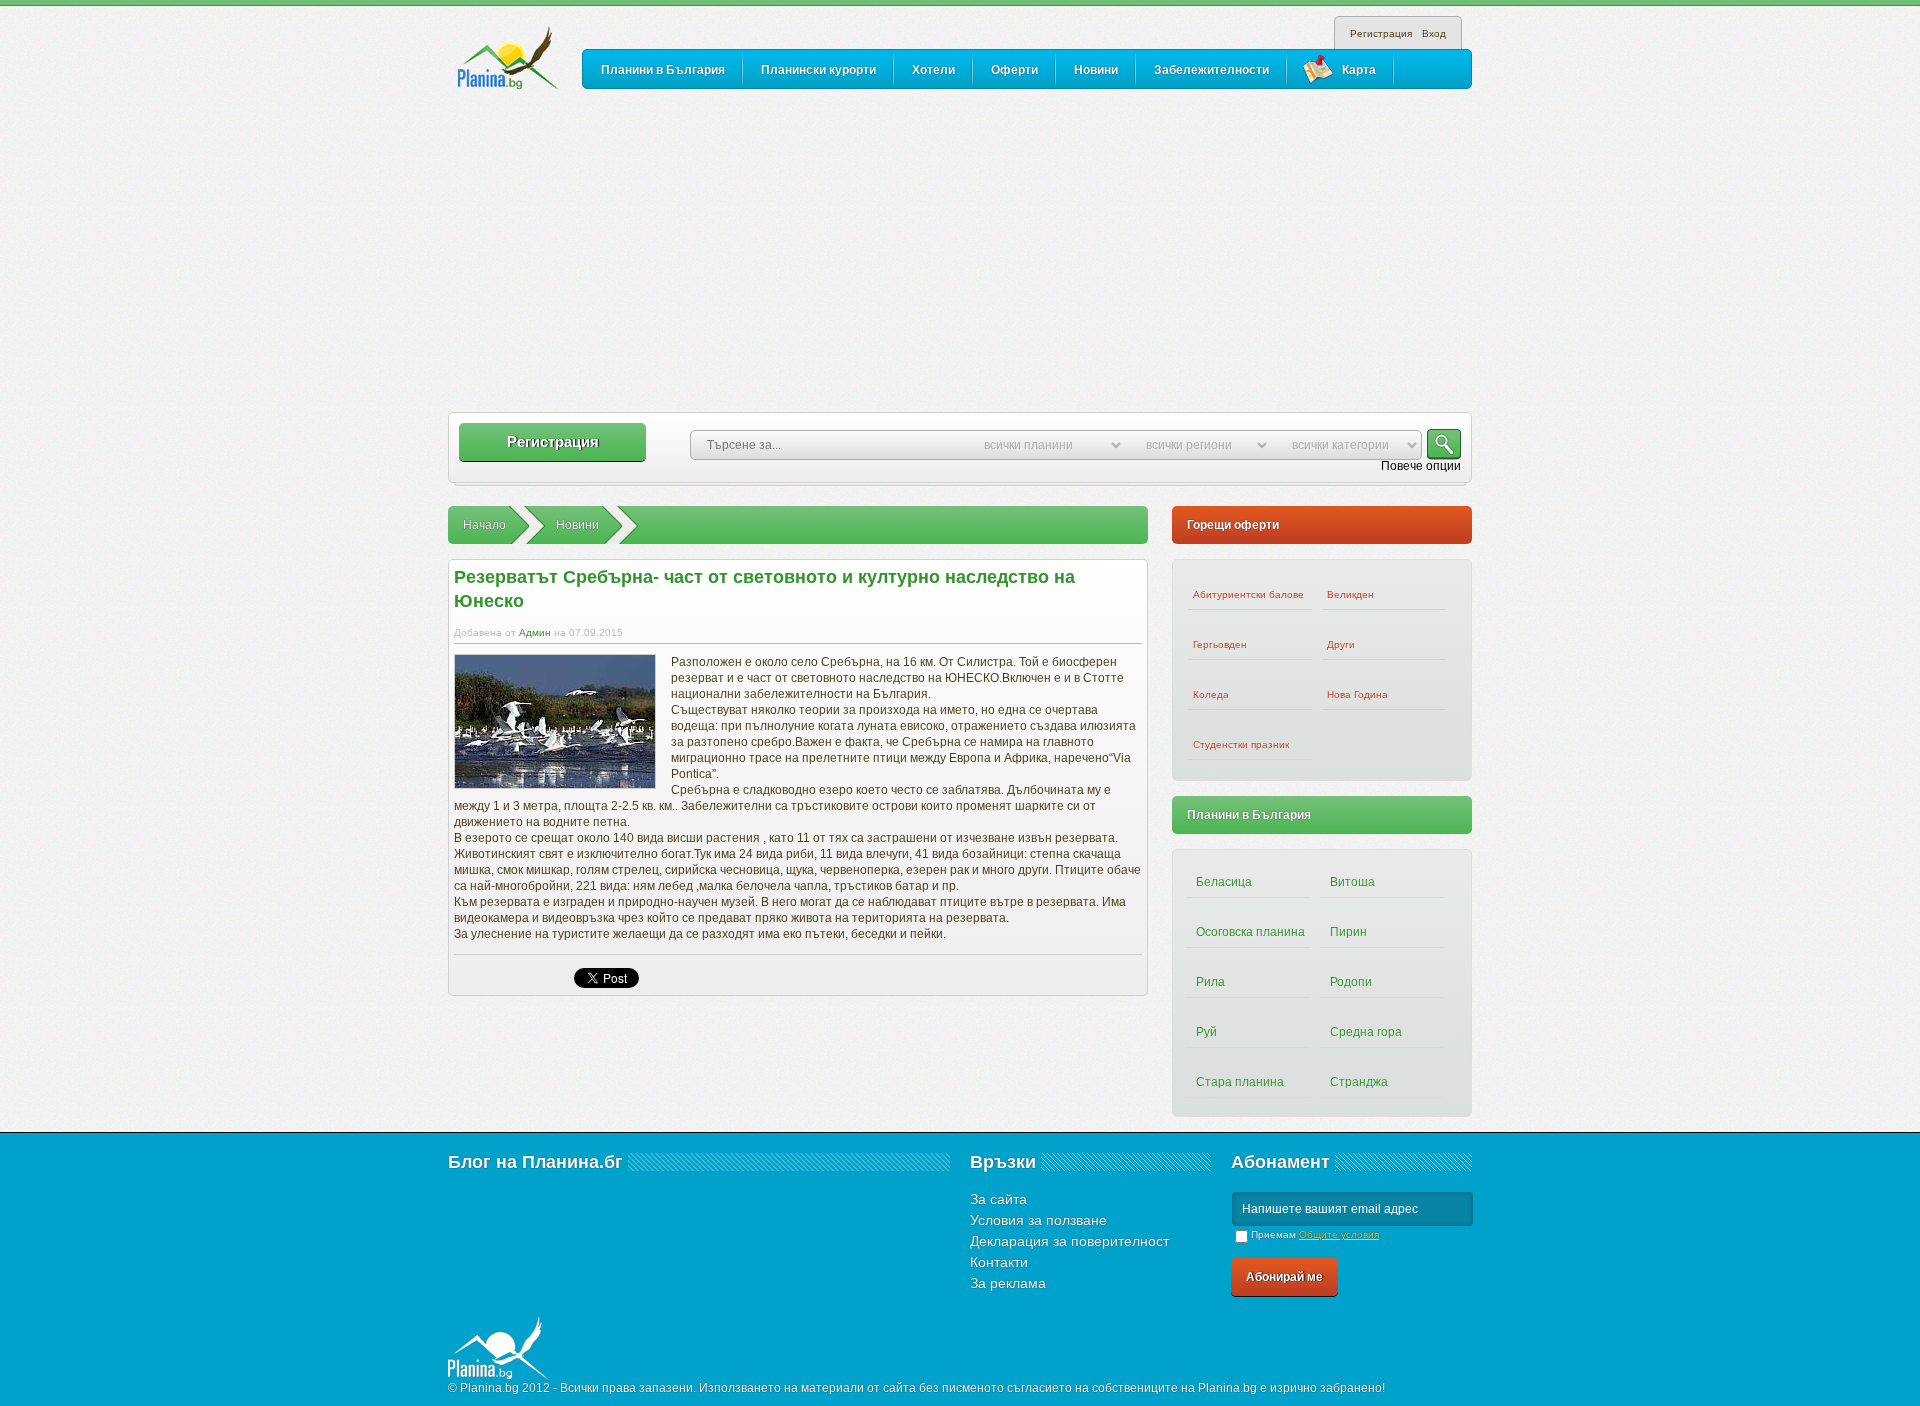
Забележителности (1211, 70)
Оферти (1014, 70)
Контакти (999, 1262)
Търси (1444, 444)
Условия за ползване (1038, 1220)
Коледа (1211, 694)
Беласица (1224, 882)
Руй (1206, 1032)
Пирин (1348, 932)
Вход (1434, 33)
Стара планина (1240, 1082)
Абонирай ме (1284, 1277)
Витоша (1352, 882)
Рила (1210, 982)
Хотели (933, 70)
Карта (1359, 70)
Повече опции (1421, 466)
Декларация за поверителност (1069, 1241)
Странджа (1359, 1082)
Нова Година (1357, 694)
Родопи (1351, 982)
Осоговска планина (1250, 932)
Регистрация (1381, 33)
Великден (1350, 594)
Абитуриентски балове (1248, 594)
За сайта (998, 1199)
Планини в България (663, 70)
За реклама (1008, 1283)
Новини (1096, 70)
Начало (484, 525)
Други (1341, 644)
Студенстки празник (1241, 744)
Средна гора (1366, 1032)
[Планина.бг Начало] (508, 59)
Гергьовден (1220, 644)
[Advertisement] (960, 252)
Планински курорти (818, 70)
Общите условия (1339, 1234)
